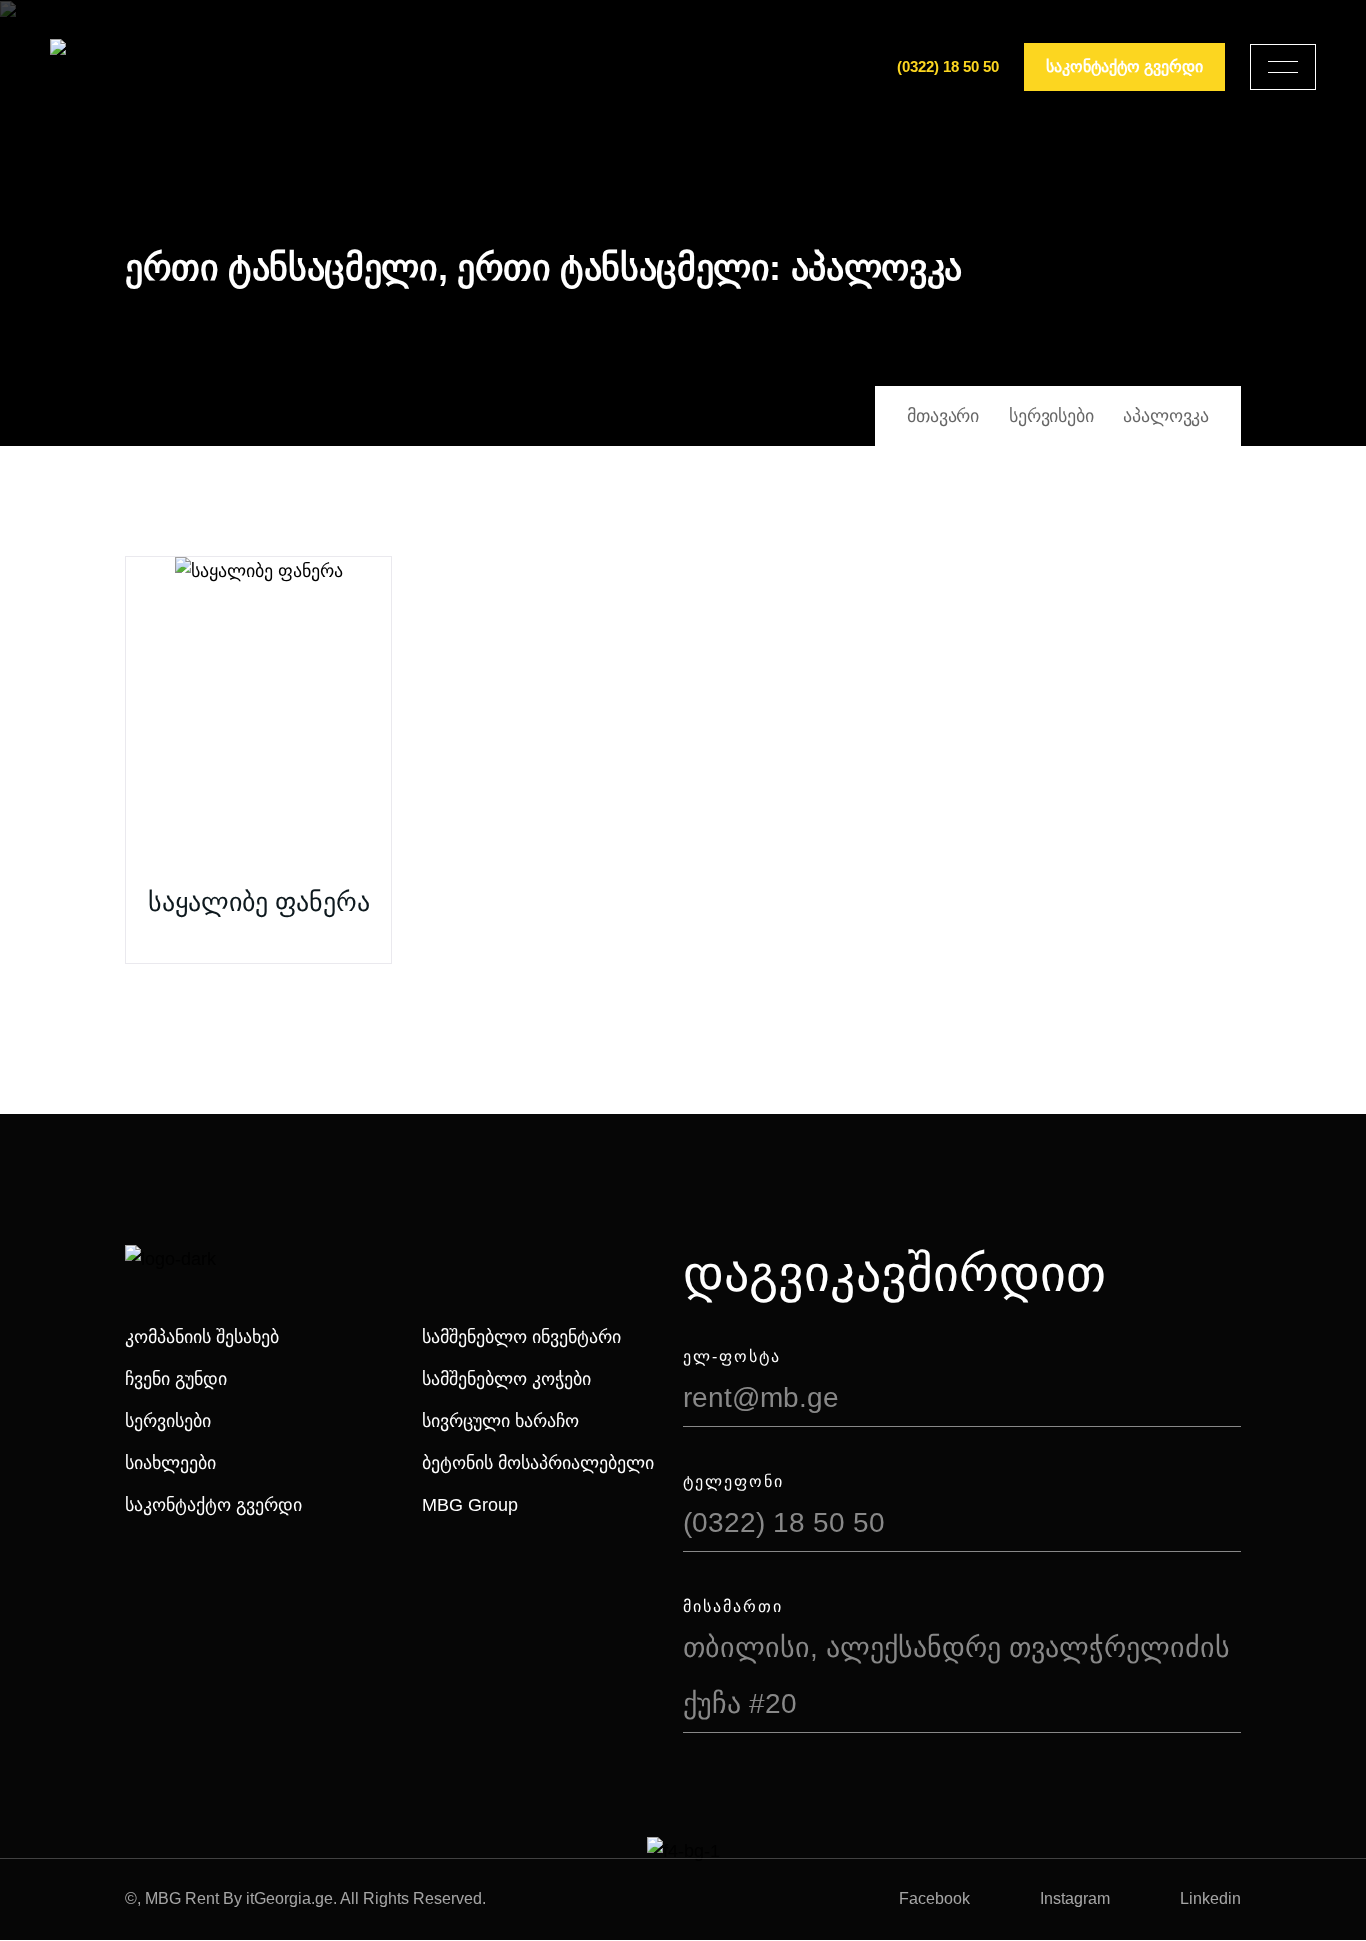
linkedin (1210, 1898)
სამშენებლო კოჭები (506, 1379)
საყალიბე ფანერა (259, 902)
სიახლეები (170, 1463)
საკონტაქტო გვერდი (213, 1505)
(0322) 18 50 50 (948, 66)
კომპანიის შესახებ (202, 1337)
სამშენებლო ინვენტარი (521, 1337)
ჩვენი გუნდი (176, 1379)
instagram (1075, 1898)
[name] (1283, 67)
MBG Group (470, 1505)
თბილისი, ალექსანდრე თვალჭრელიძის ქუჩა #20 (956, 1675)
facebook (934, 1898)
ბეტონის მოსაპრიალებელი (538, 1463)
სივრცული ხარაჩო (500, 1421)
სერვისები (168, 1421)
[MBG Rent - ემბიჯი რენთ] (121, 67)
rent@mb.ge (761, 1397)
